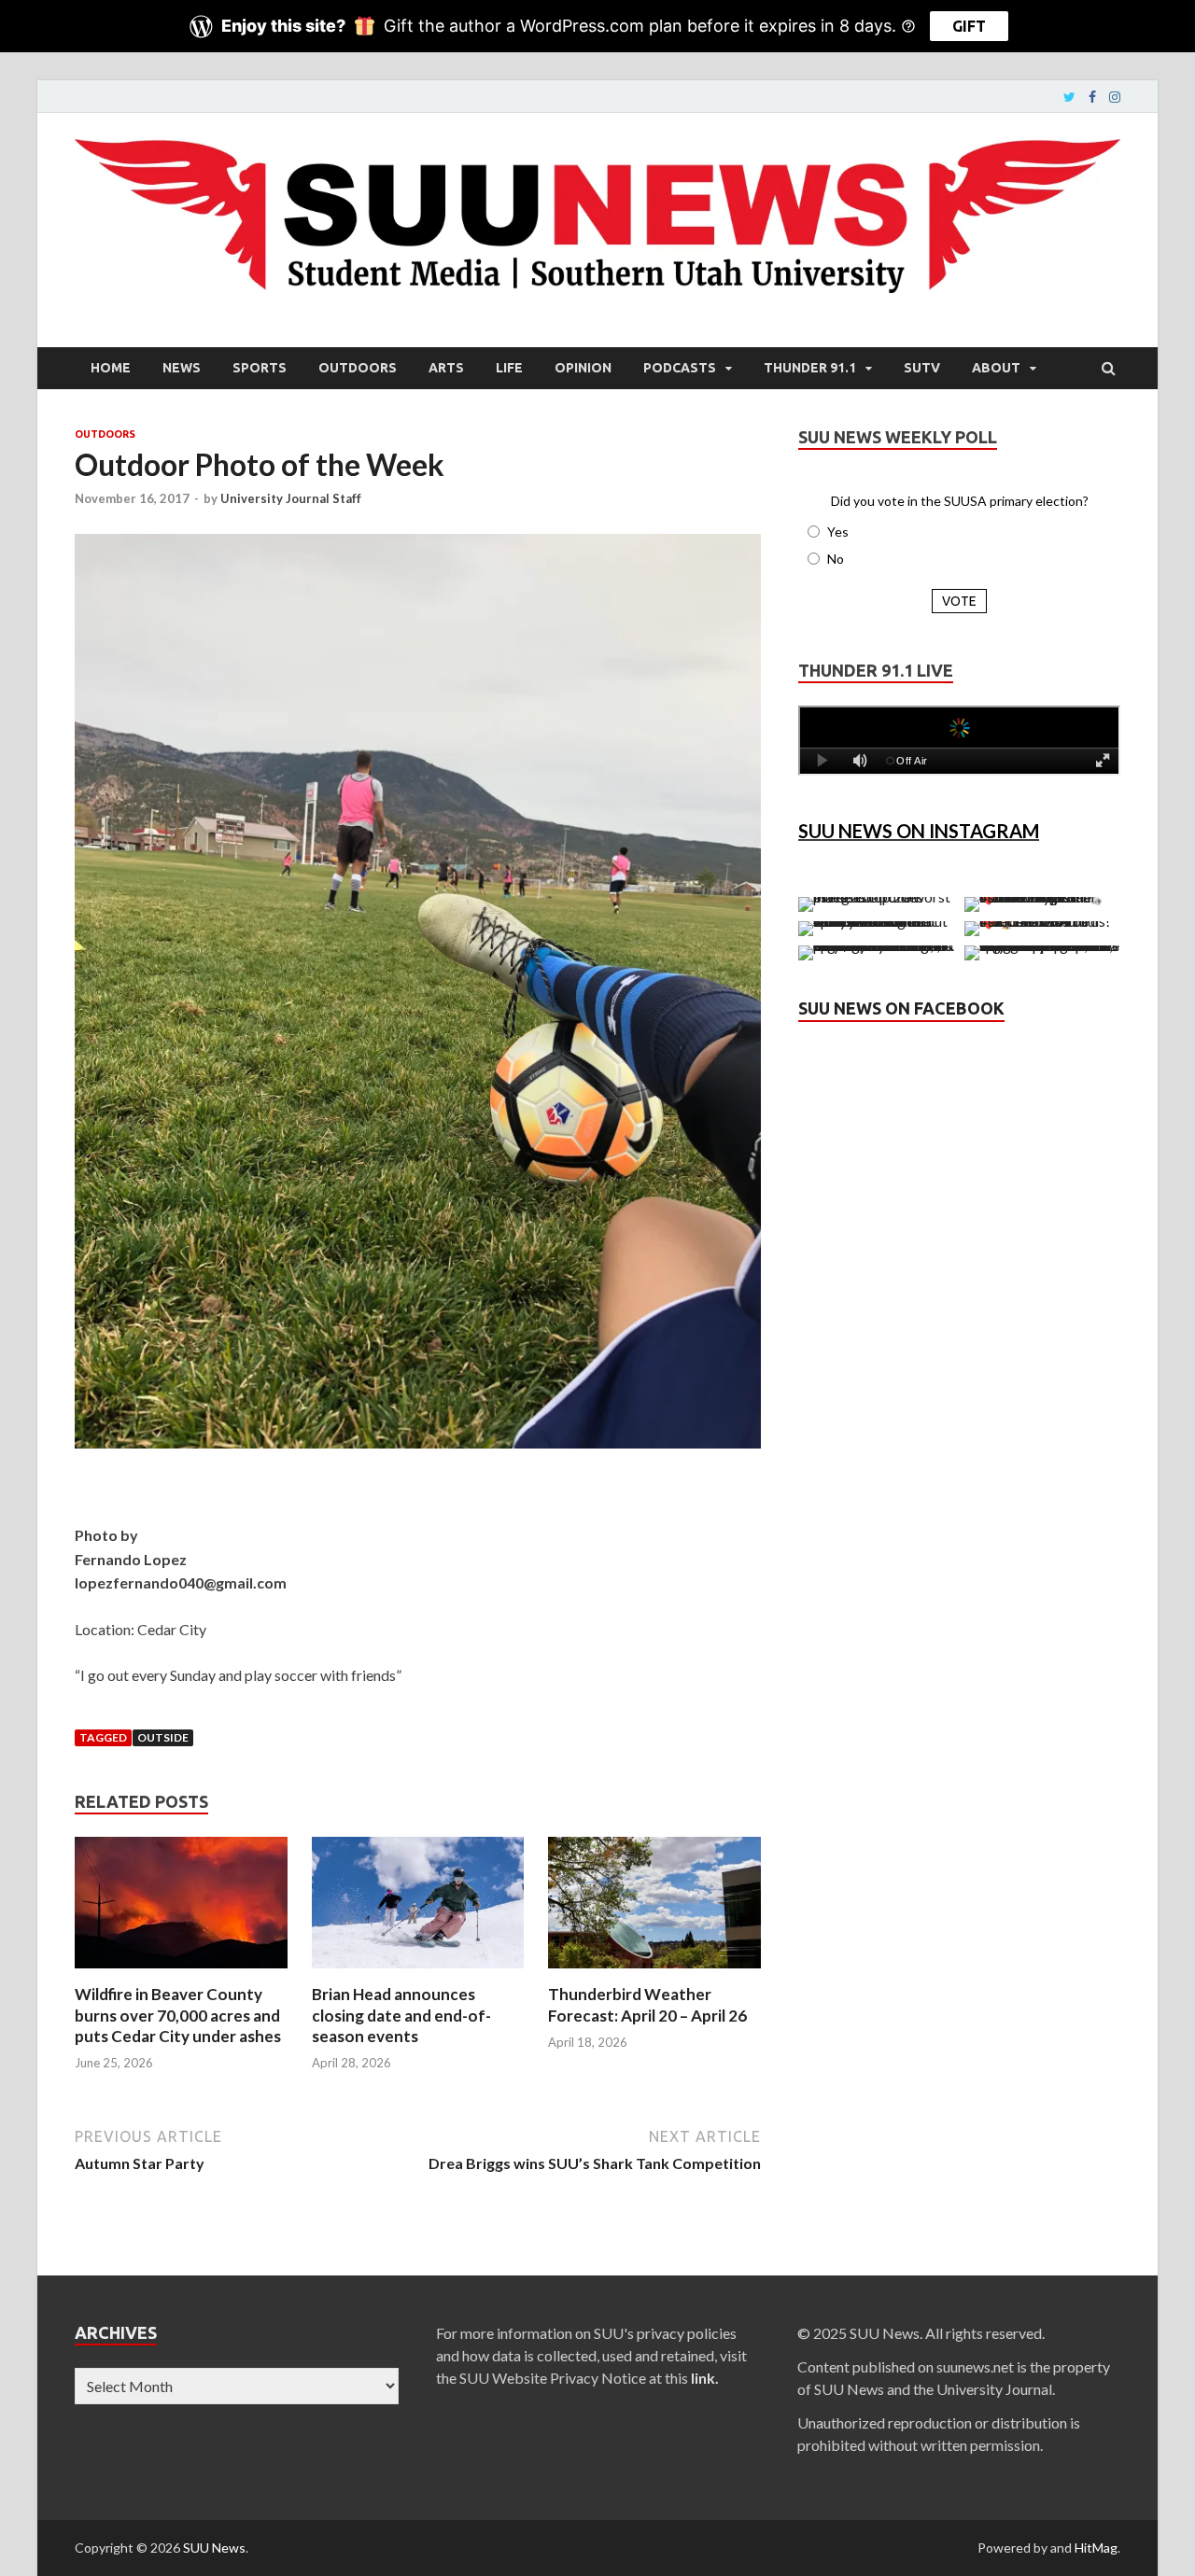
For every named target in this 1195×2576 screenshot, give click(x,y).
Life (509, 368)
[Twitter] (1069, 97)
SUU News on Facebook (901, 1008)
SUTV (922, 368)
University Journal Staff (291, 498)
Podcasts (680, 368)
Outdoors (358, 368)
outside (163, 1737)
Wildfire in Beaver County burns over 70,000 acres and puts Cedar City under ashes (178, 2015)
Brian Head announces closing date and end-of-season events (401, 2015)
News (182, 368)
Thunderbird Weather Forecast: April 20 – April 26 (647, 2004)
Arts (446, 368)
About (996, 368)
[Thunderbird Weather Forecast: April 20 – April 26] (654, 1973)
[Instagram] (1115, 97)
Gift (969, 26)
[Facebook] (1092, 97)
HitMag (1096, 2548)
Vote (959, 601)
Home (111, 368)
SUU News (214, 2548)
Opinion (583, 368)
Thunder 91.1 (810, 368)
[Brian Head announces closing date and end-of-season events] (418, 1973)
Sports (260, 368)
